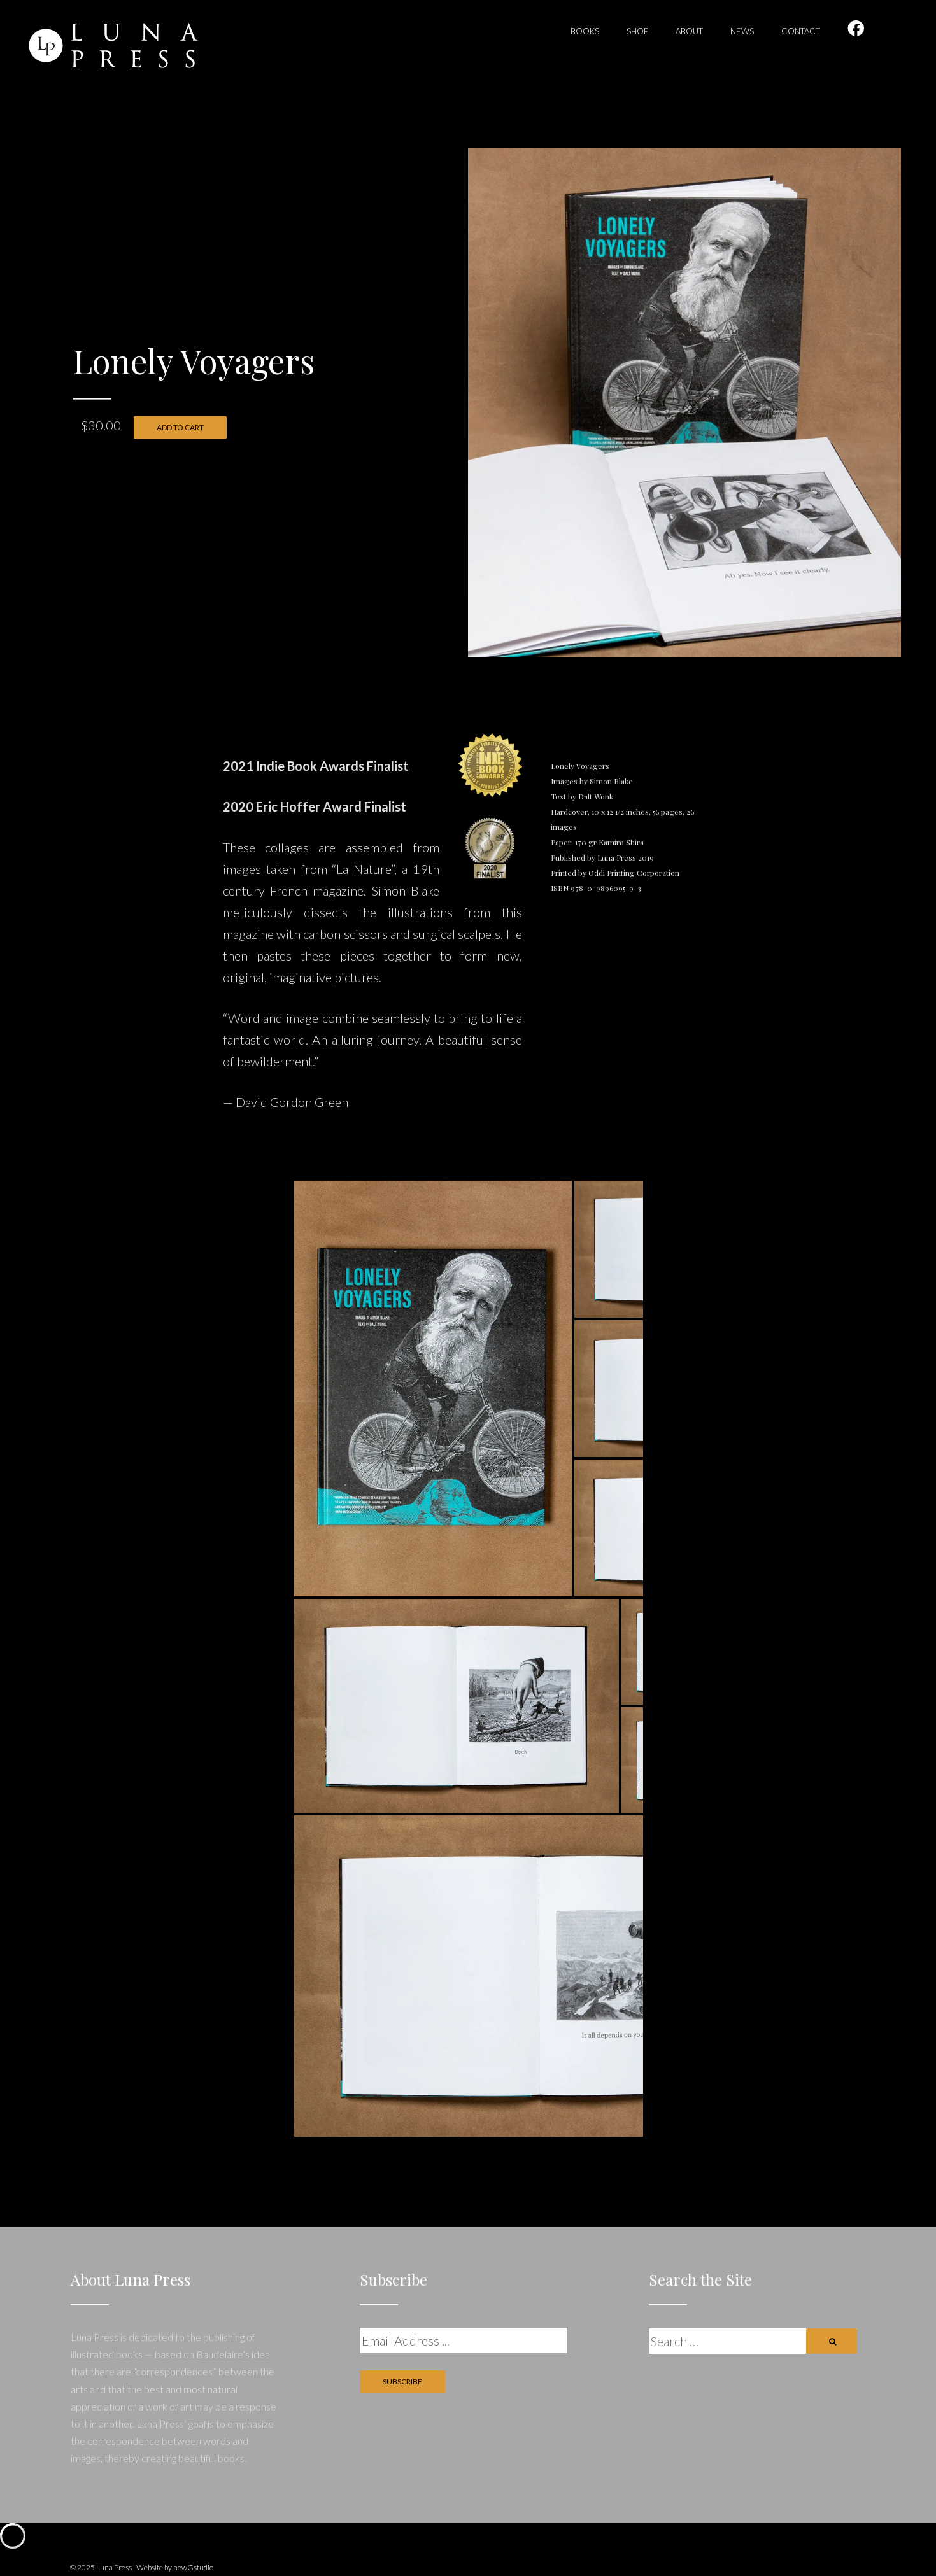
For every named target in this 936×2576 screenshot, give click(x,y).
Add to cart (180, 427)
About (689, 31)
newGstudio (193, 2567)
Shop (637, 31)
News (742, 31)
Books (585, 31)
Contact (801, 31)
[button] (433, 1389)
